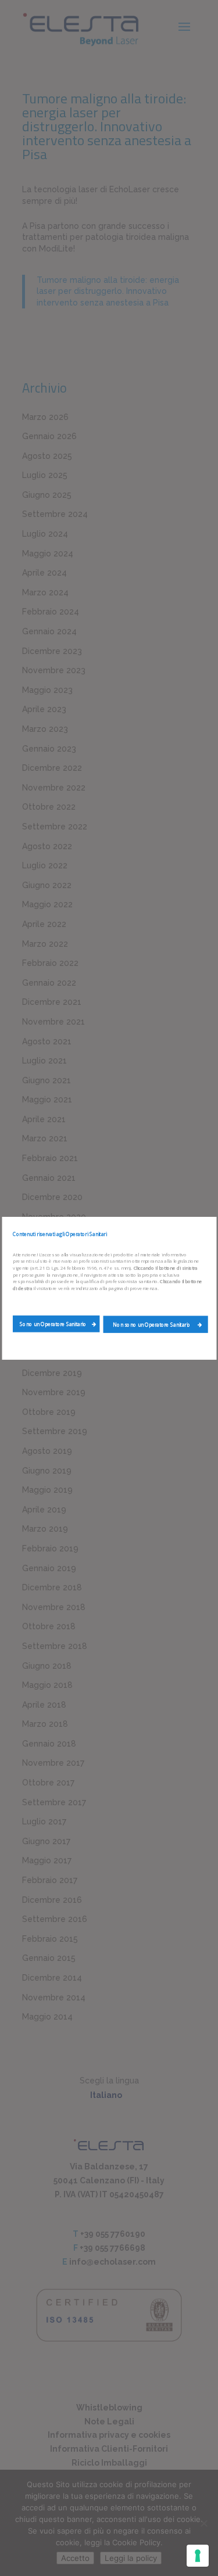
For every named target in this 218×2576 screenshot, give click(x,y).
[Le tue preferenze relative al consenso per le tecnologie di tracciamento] (198, 2556)
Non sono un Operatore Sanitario (152, 1324)
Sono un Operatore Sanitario (53, 1324)
